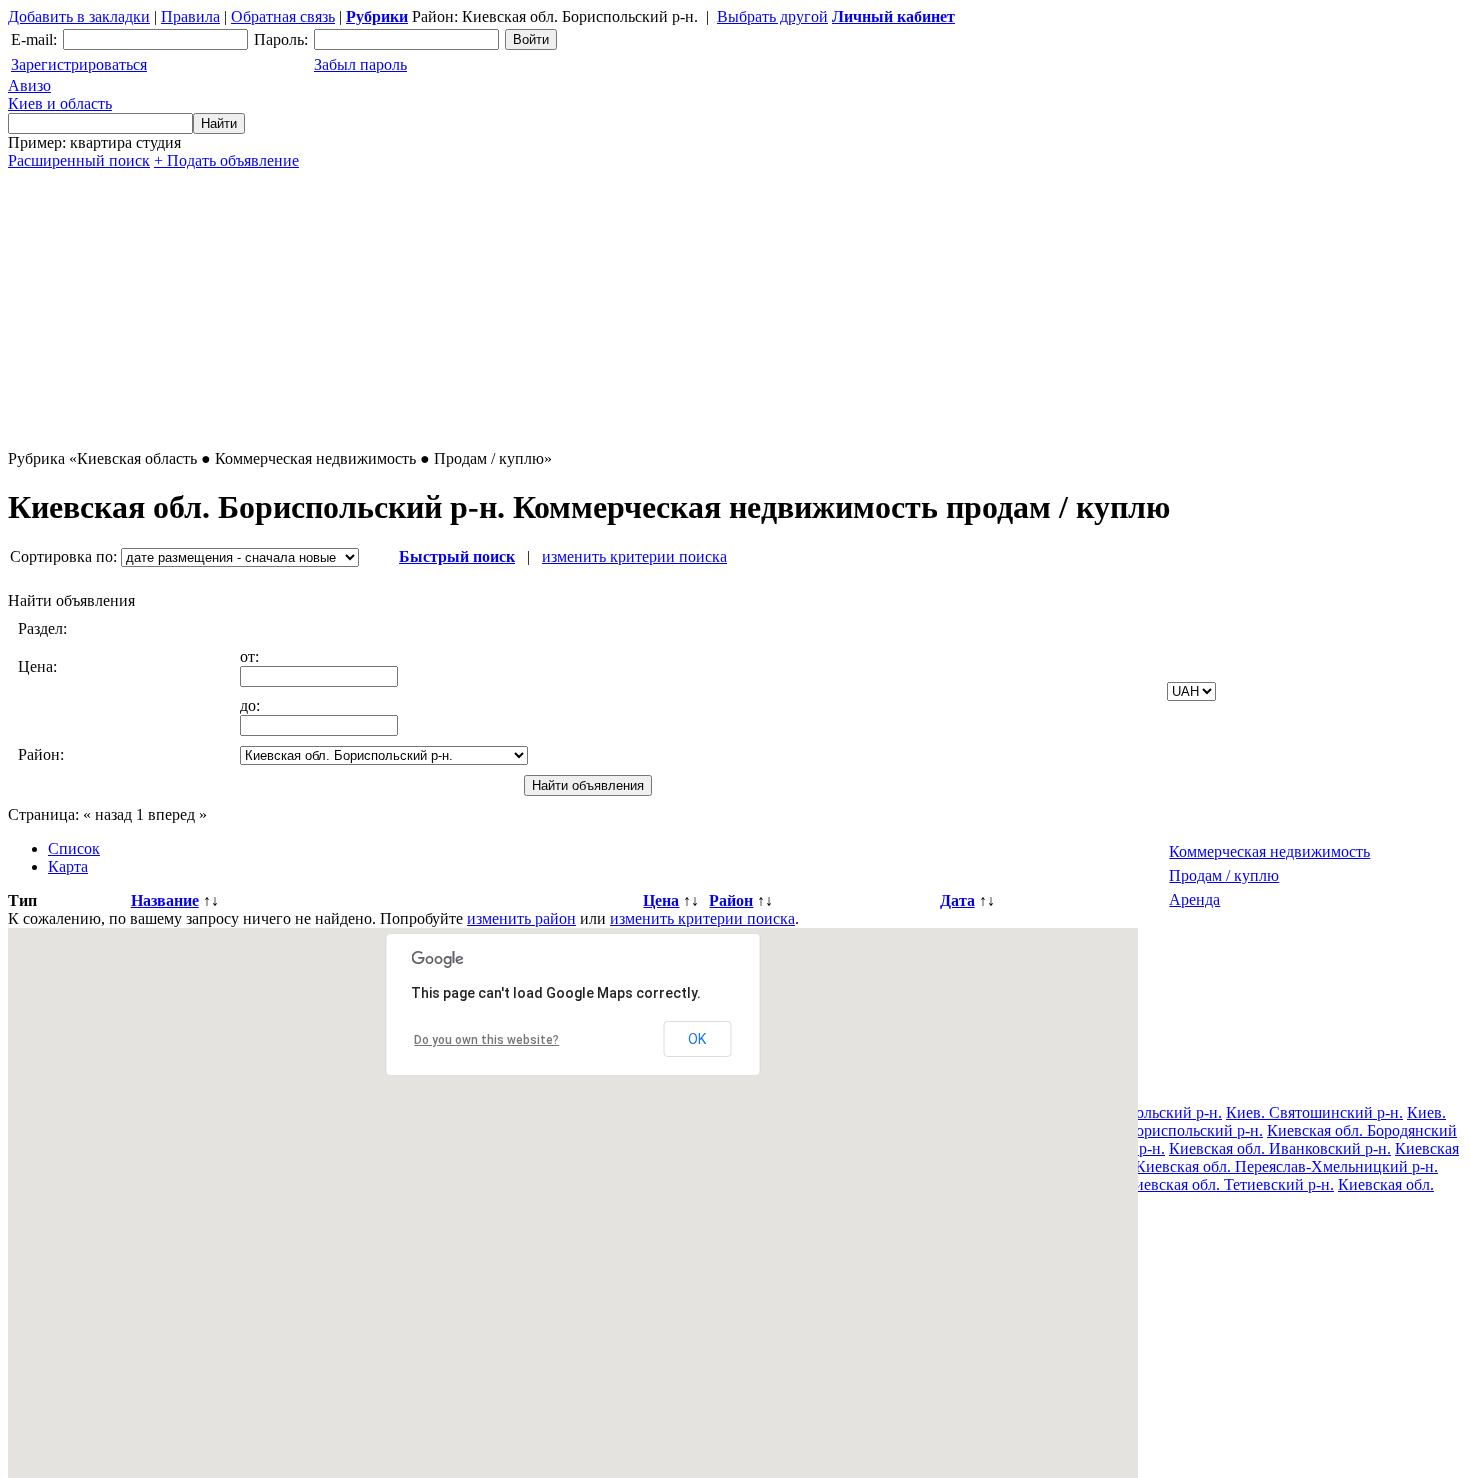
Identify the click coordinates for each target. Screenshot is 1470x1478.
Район (731, 900)
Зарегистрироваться (79, 64)
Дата (957, 900)
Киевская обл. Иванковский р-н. (1280, 1148)
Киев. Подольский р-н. (1143, 1112)
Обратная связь (283, 16)
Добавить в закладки (79, 16)
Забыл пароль (360, 64)
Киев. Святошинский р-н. (1314, 1112)
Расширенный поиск (79, 160)
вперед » (177, 814)
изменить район (521, 918)
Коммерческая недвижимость (1269, 851)
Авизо (60, 94)
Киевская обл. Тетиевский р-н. (1229, 1184)
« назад (107, 814)
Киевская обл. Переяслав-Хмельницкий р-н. (1286, 1166)
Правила (190, 16)
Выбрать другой (772, 16)
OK (697, 1039)
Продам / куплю (1224, 875)
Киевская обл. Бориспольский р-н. (1145, 1130)
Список (74, 848)
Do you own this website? (486, 1040)
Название (165, 900)
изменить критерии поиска (634, 556)
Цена (661, 900)
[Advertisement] (608, 310)
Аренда (1194, 899)
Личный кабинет (893, 16)
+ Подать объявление (226, 160)
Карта (68, 866)
